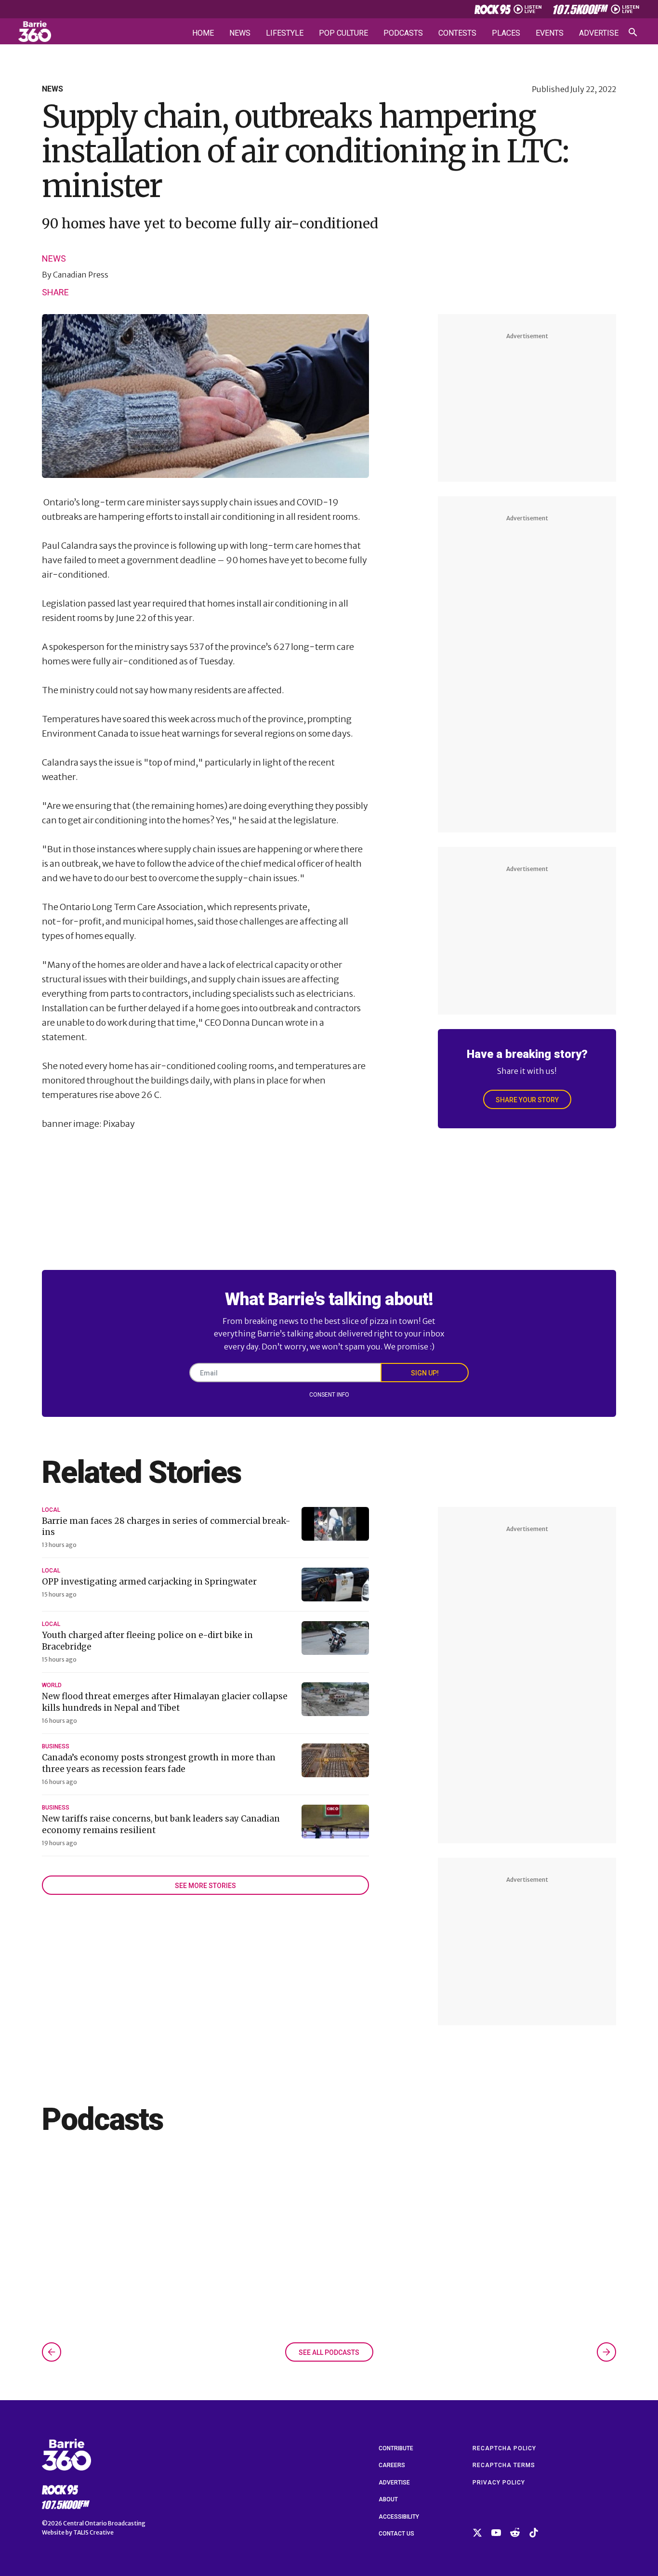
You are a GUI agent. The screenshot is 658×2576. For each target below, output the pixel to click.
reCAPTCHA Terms (504, 2465)
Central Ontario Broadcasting (104, 2523)
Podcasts (403, 33)
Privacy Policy (499, 2483)
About (388, 2499)
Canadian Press (81, 275)
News (240, 33)
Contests (457, 33)
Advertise (599, 33)
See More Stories (205, 1886)
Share (55, 292)
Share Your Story (527, 1100)
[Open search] (633, 32)
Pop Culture (343, 33)
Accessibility (399, 2517)
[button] (52, 2352)
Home (203, 33)
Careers (392, 2465)
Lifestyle (285, 33)
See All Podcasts (329, 2352)
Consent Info (329, 1395)
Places (506, 33)
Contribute (396, 2448)
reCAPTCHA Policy (504, 2448)
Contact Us (396, 2534)
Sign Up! (425, 1373)
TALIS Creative (93, 2532)
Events (550, 33)
